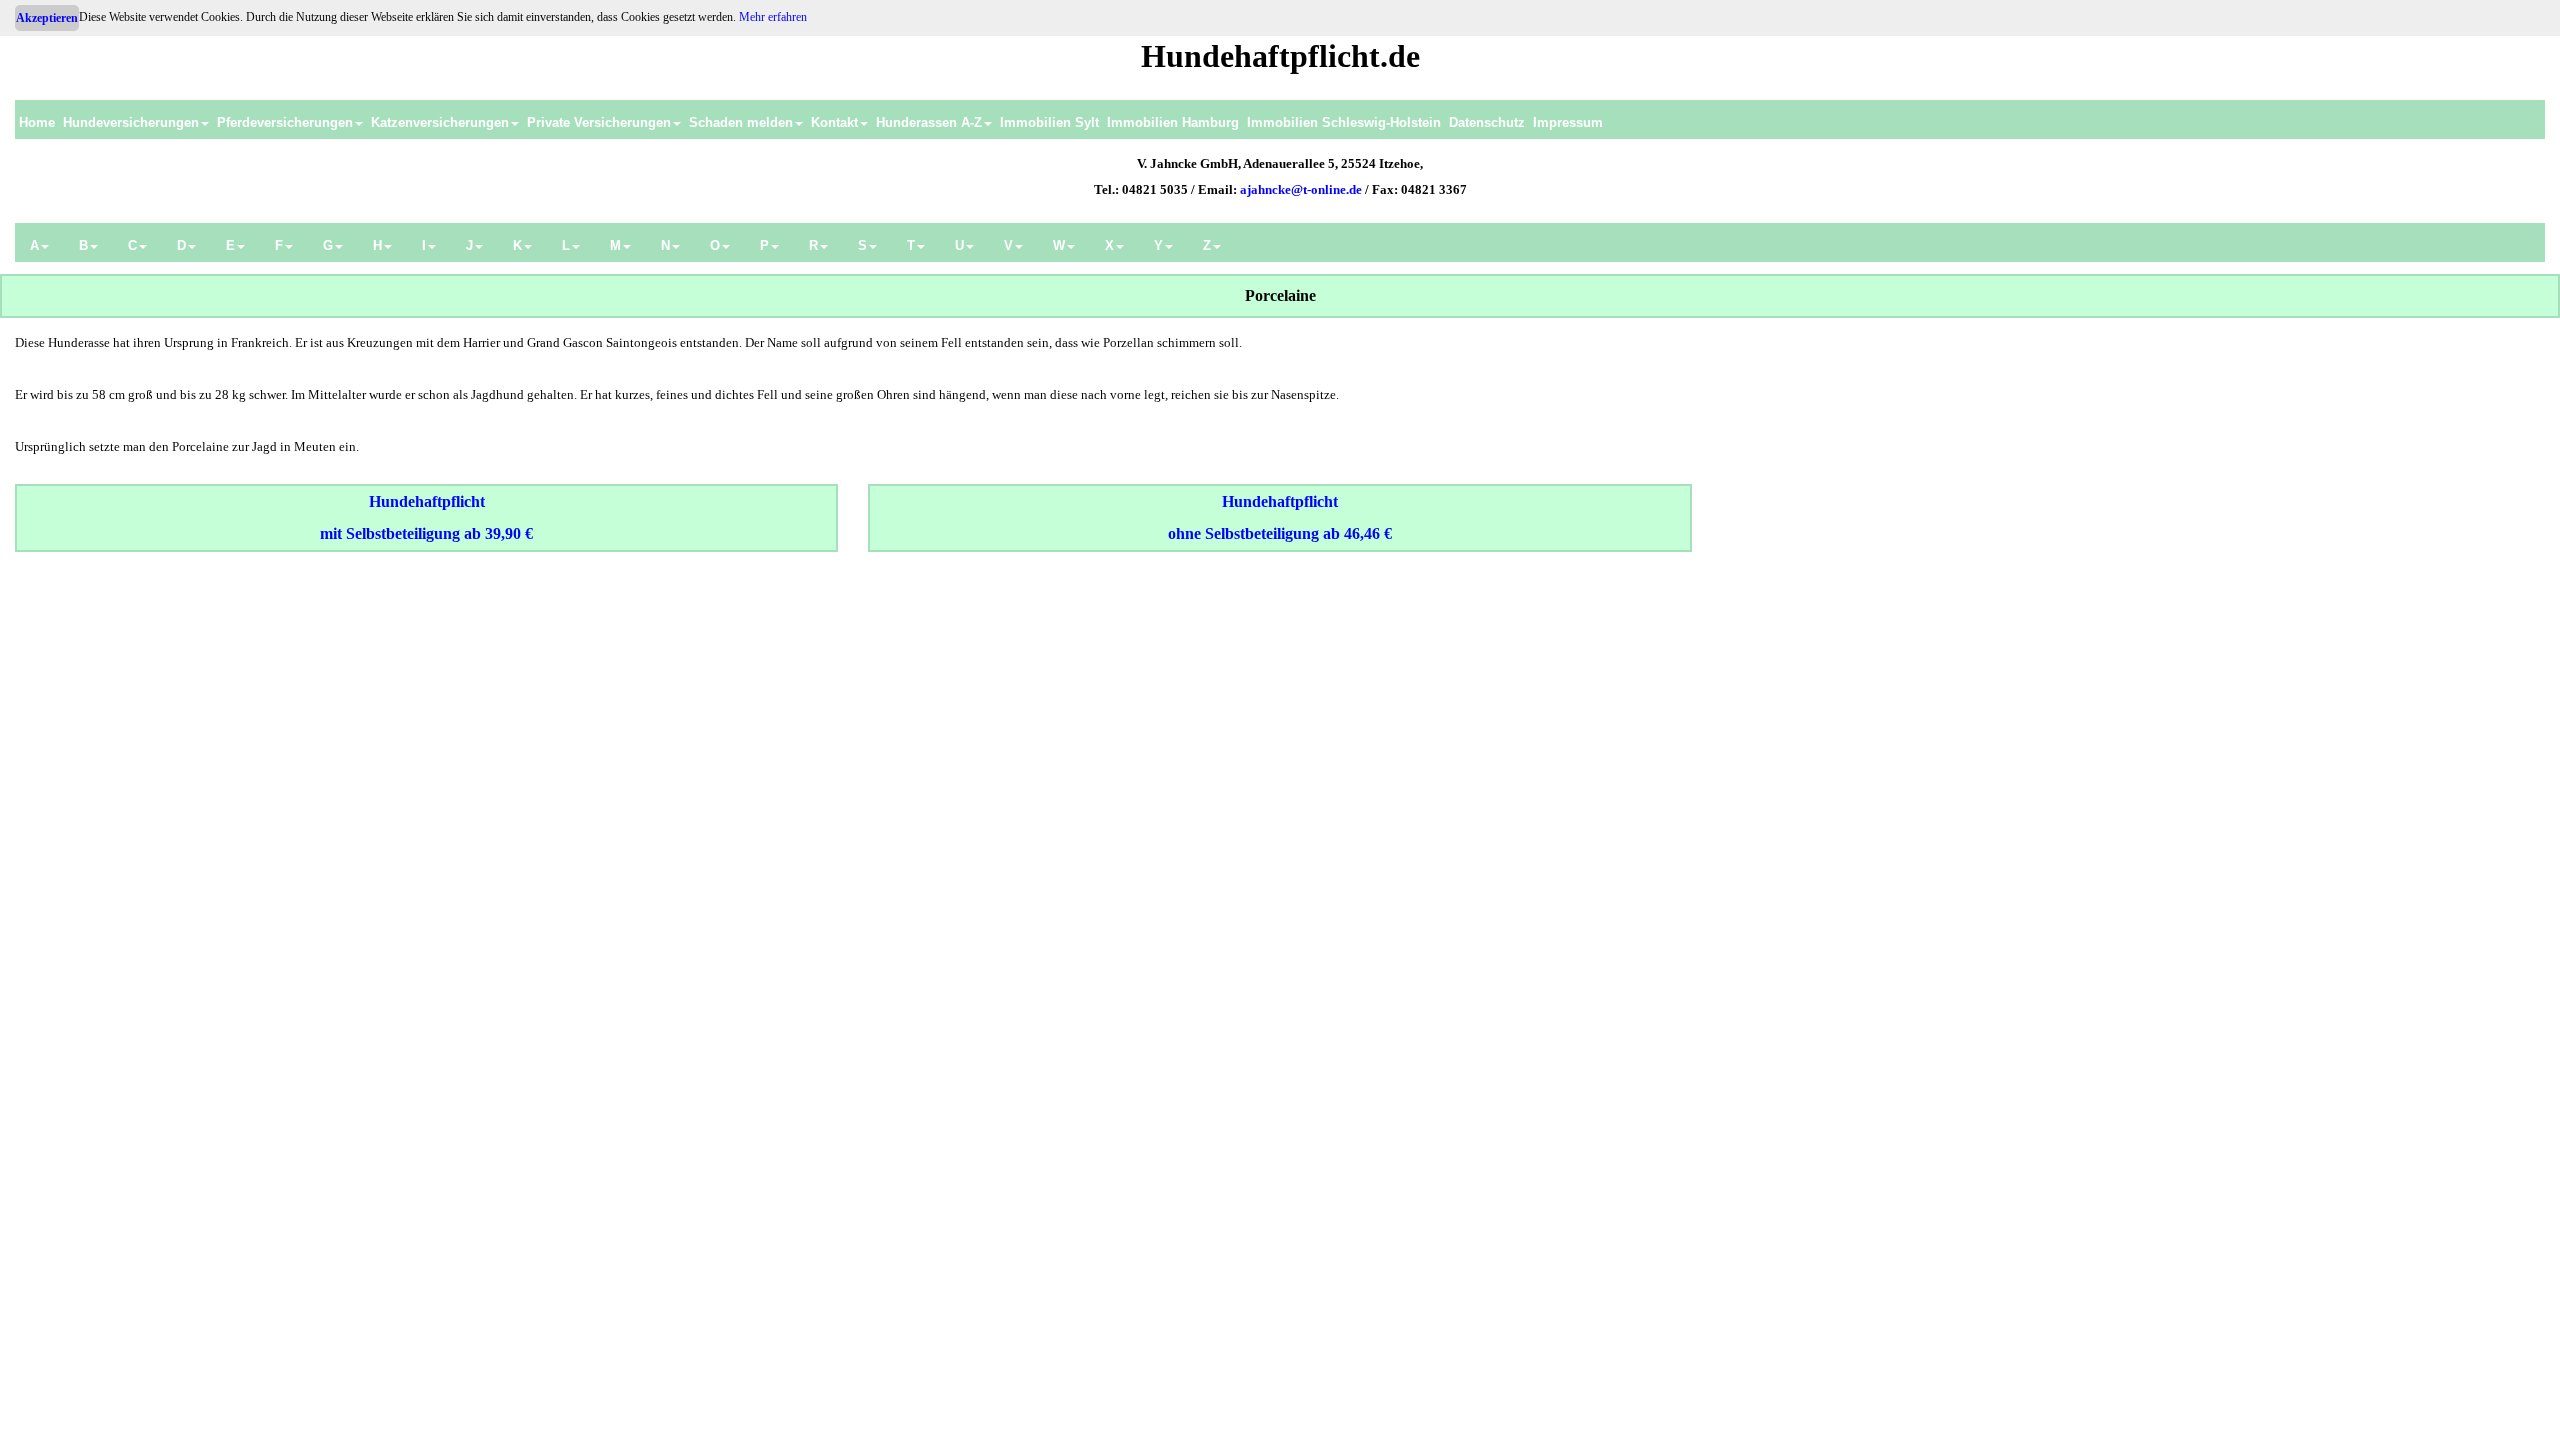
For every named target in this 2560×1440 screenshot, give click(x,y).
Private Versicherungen (599, 122)
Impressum (1568, 122)
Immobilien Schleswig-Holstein (1344, 122)
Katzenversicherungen (440, 122)
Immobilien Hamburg (1173, 122)
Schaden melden (741, 122)
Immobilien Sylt (1049, 122)
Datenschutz (1487, 122)
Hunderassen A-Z (929, 122)
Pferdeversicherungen (285, 122)
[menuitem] (37, 119)
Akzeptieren (47, 18)
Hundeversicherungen (131, 122)
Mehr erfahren (773, 17)
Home (37, 122)
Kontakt (834, 122)
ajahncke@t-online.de (1301, 189)
